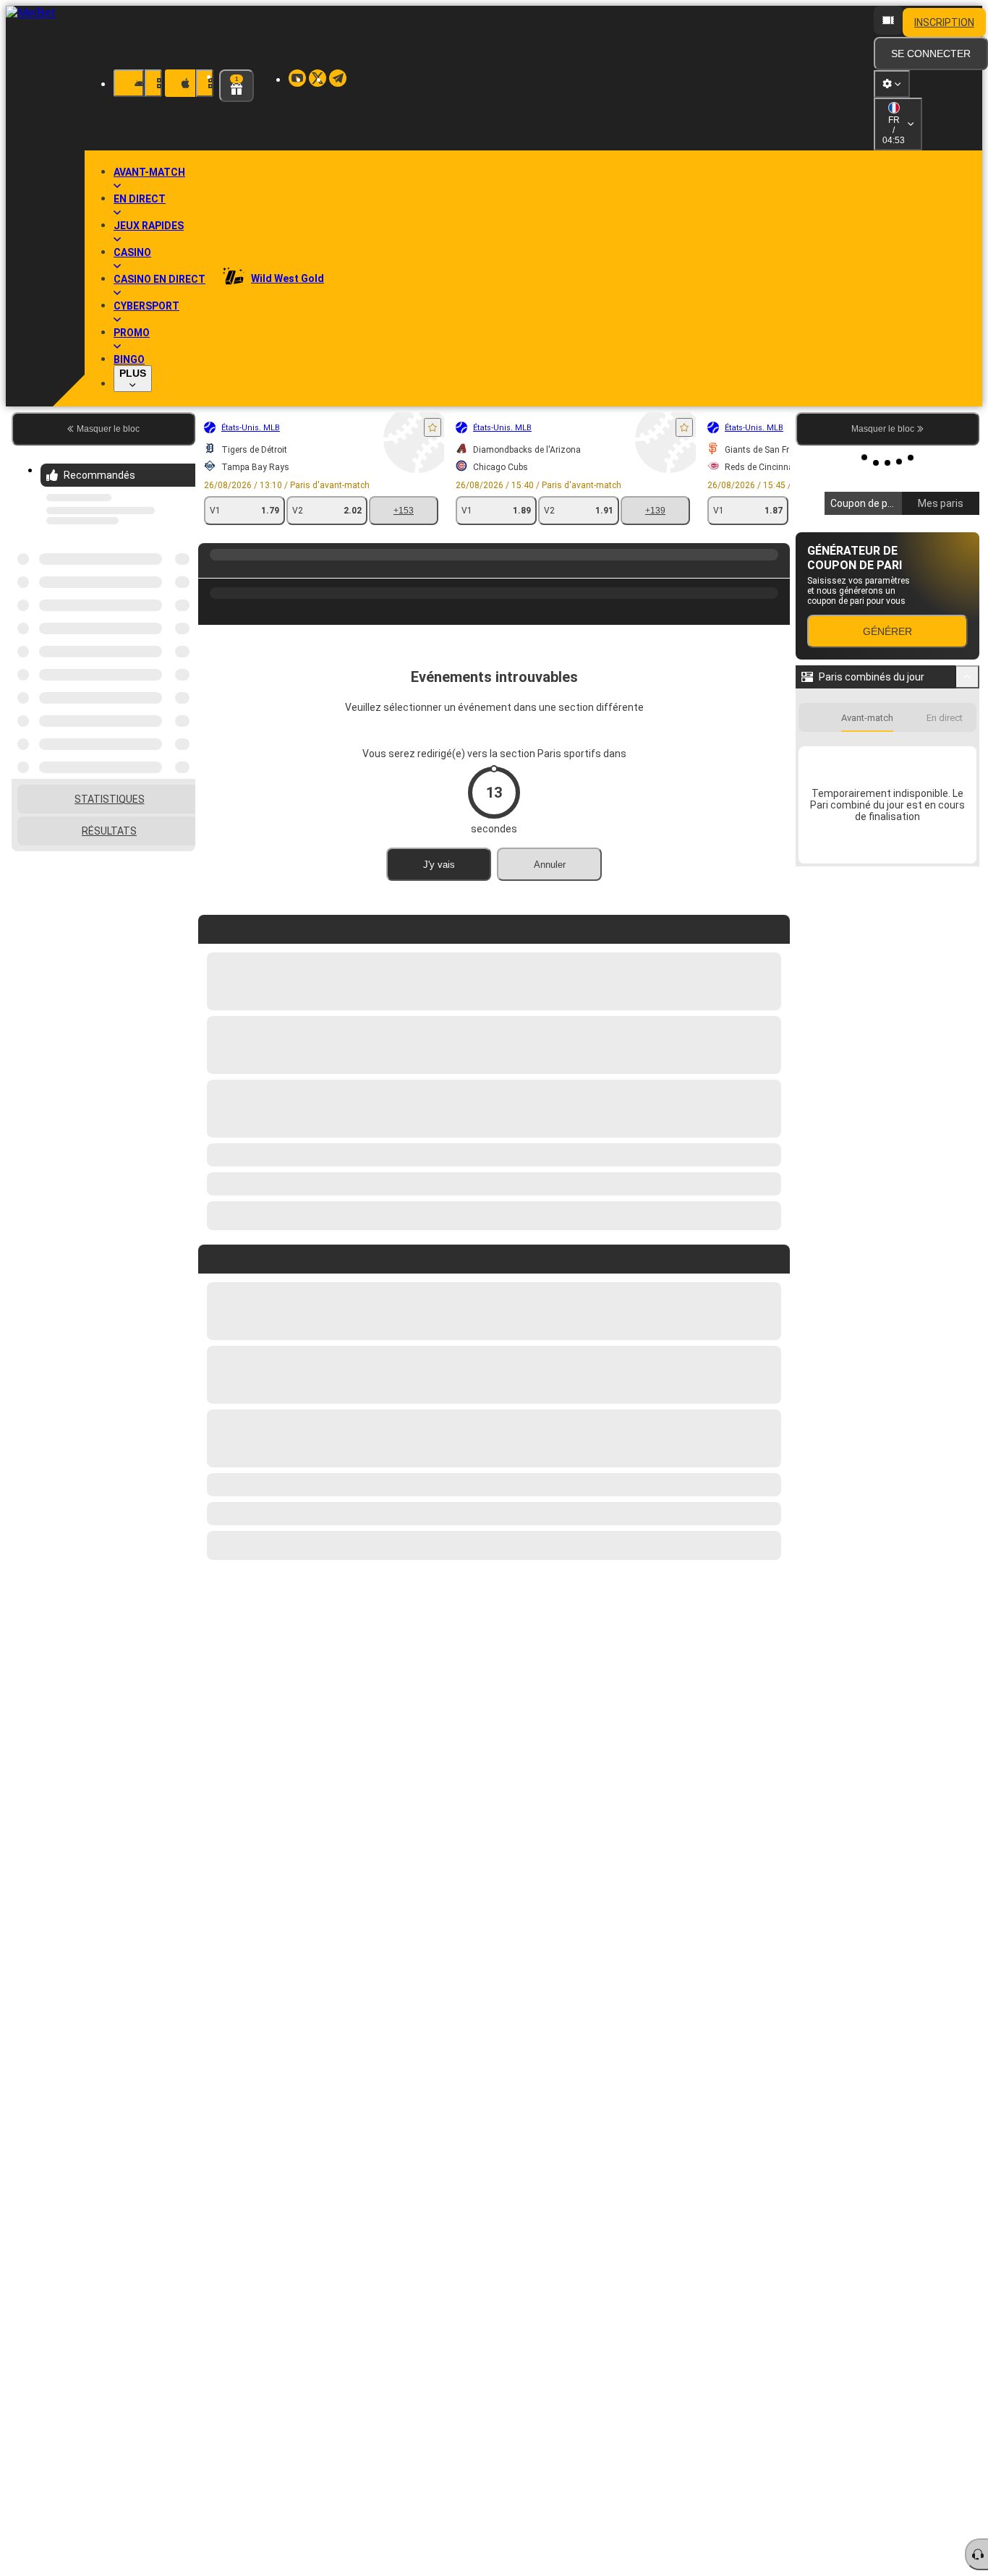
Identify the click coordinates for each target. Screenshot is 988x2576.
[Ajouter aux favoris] (275, 427)
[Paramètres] (892, 84)
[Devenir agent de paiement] (888, 20)
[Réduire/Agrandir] (967, 677)
